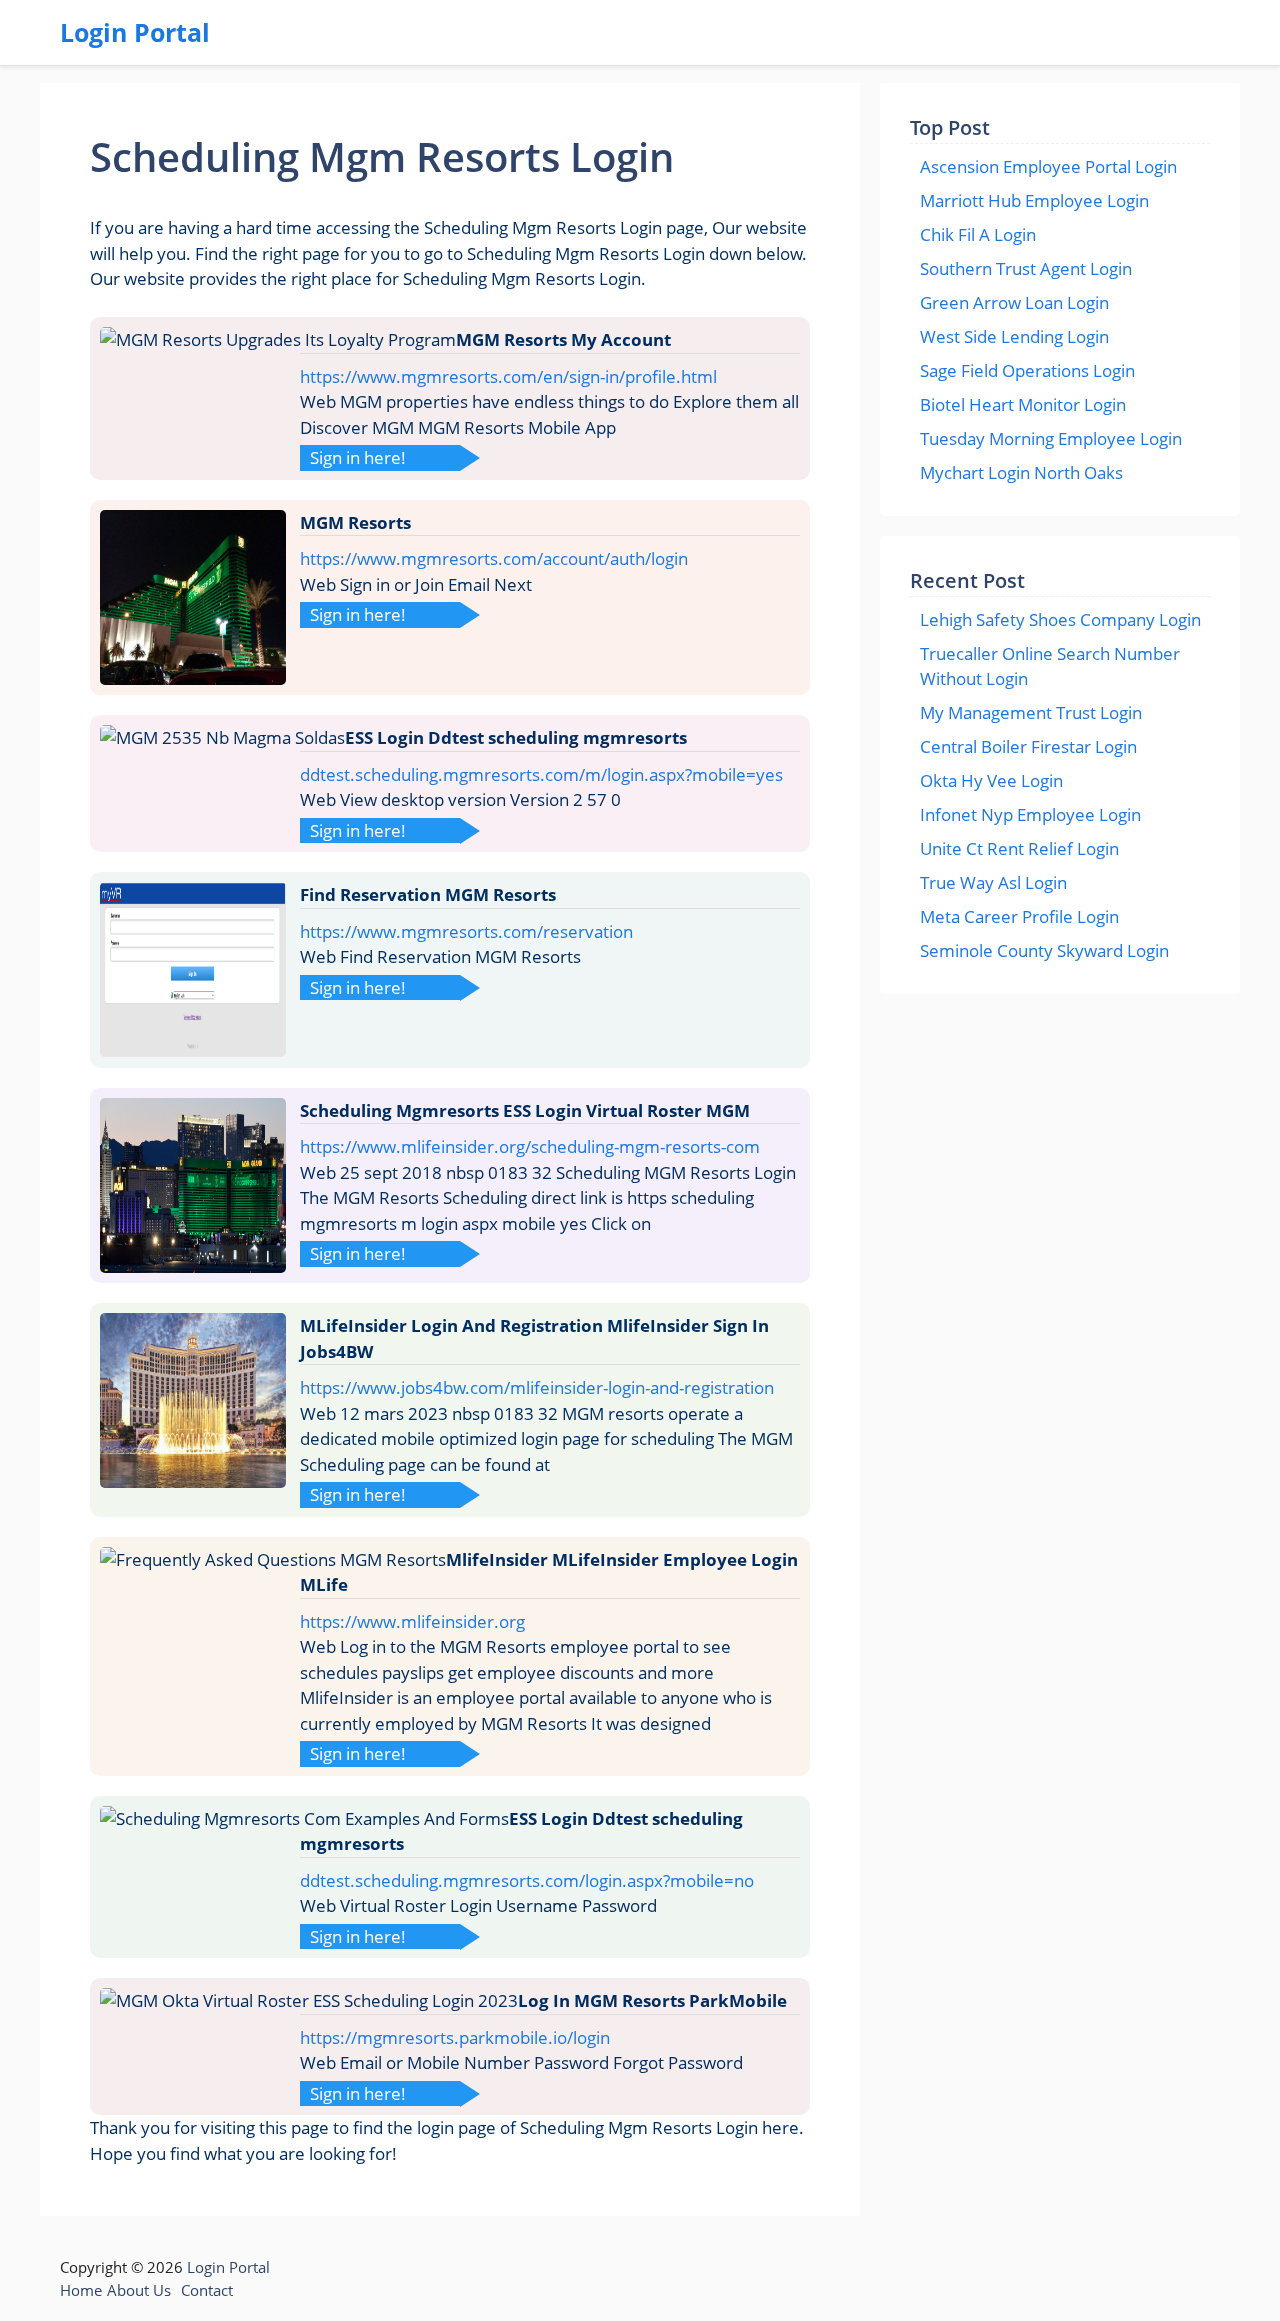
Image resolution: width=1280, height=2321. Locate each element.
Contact (207, 2290)
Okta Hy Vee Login (991, 780)
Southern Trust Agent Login (1026, 268)
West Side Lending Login (1014, 336)
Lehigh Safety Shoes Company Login (1060, 619)
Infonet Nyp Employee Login (1030, 814)
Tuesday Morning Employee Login (1051, 438)
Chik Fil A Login (978, 234)
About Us (139, 2290)
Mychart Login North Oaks (1021, 472)
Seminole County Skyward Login (1044, 950)
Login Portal (135, 32)
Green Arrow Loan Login (1014, 302)
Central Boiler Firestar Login (1028, 746)
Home (81, 2290)
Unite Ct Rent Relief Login (1019, 848)
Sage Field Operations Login (1027, 370)
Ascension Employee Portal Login (1048, 166)
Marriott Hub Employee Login (1034, 200)
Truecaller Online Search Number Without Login (1050, 666)
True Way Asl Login (993, 882)
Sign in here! (358, 457)
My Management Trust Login (1031, 712)
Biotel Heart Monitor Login (1023, 404)
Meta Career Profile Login (1019, 916)
